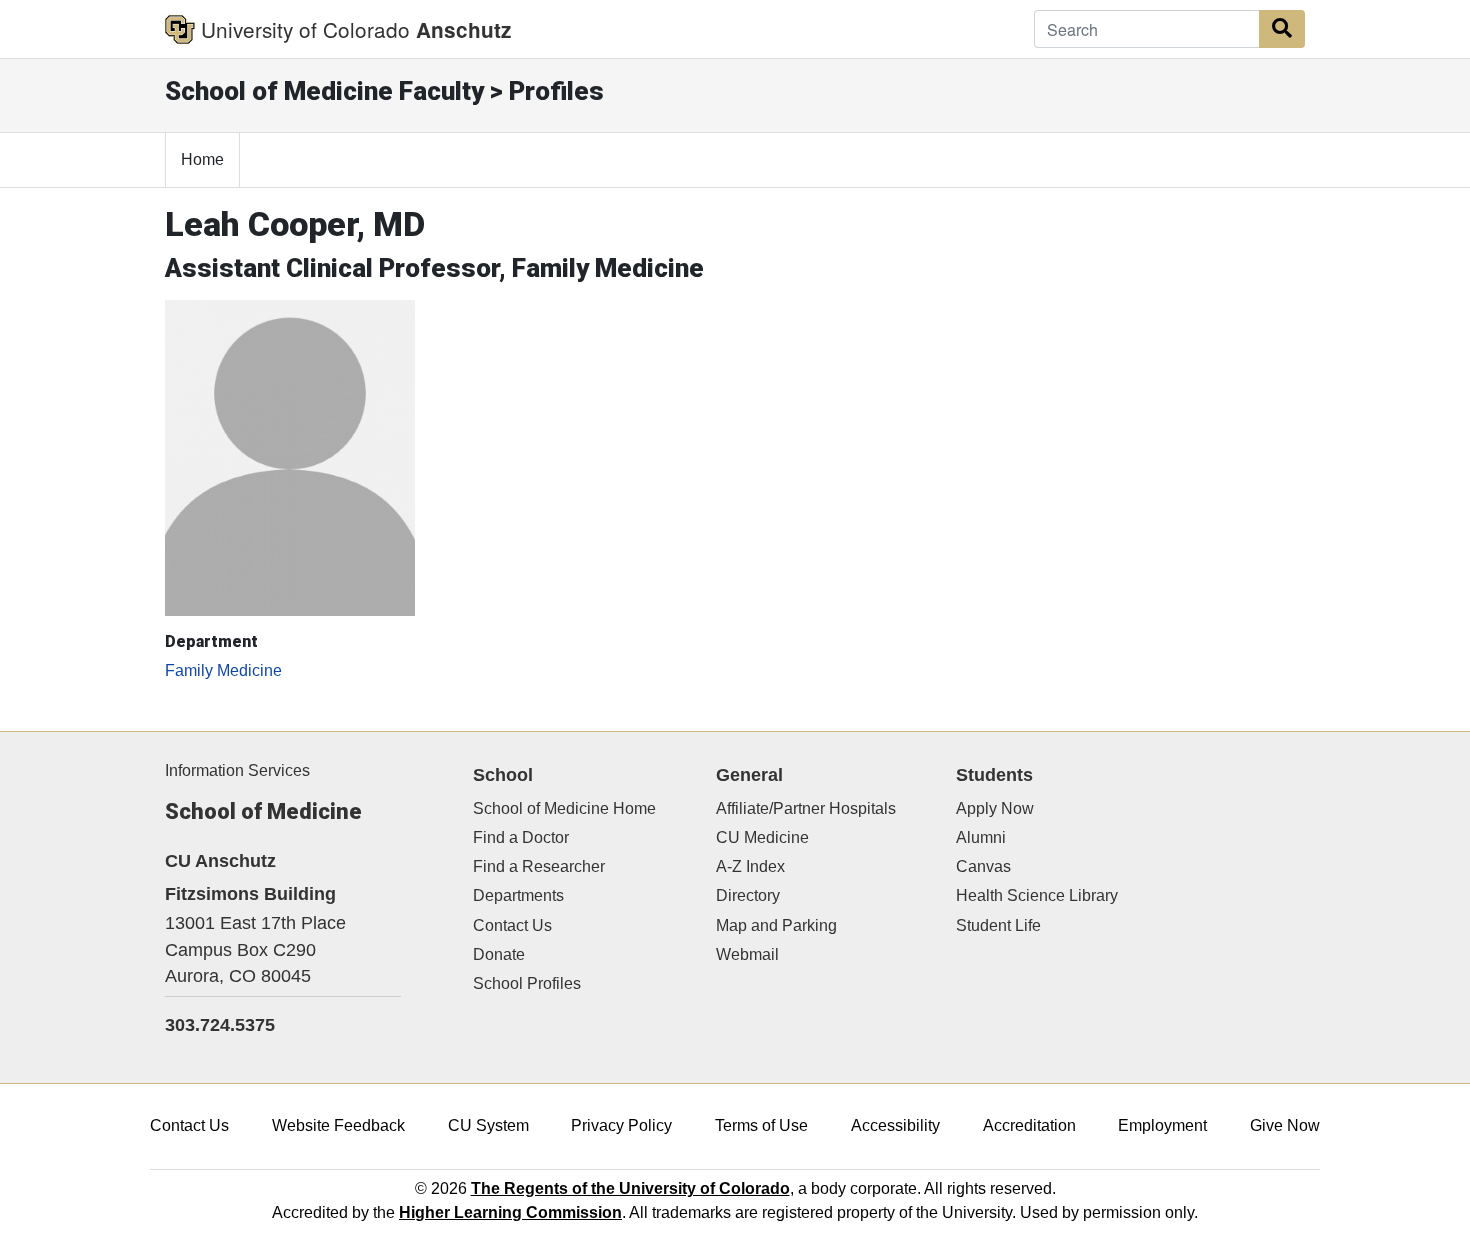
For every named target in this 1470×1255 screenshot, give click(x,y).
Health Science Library (1037, 895)
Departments (518, 895)
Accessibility (895, 1125)
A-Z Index (750, 866)
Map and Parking (776, 925)
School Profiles (527, 983)
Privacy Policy (621, 1125)
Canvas (983, 866)
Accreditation (1029, 1125)
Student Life (998, 925)
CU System (488, 1125)
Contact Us (512, 925)
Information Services (237, 770)
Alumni (981, 837)
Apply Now (995, 808)
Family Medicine (223, 670)
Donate (499, 954)
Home (202, 159)
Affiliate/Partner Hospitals (806, 808)
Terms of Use (761, 1125)
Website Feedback (338, 1125)
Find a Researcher (539, 866)
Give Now (1285, 1125)
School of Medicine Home (564, 808)
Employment (1162, 1125)
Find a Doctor (521, 837)
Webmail (747, 954)
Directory (748, 895)
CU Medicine (762, 837)
